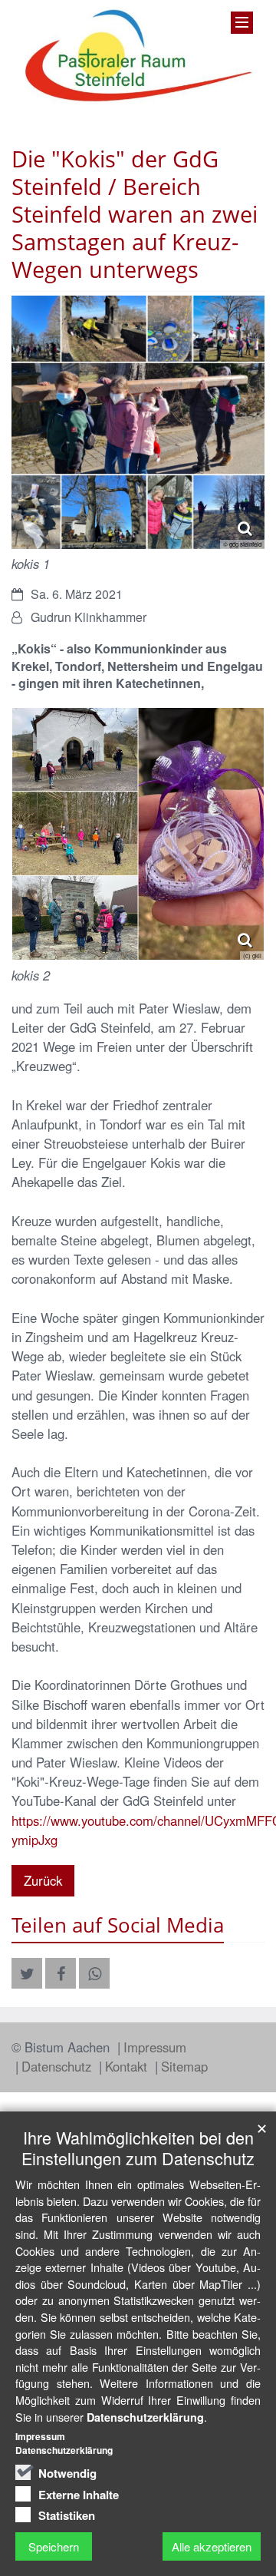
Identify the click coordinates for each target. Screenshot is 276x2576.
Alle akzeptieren (212, 2546)
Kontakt (128, 2066)
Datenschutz (58, 2066)
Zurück (43, 1880)
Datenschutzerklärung (145, 2417)
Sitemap (184, 2066)
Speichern (54, 2546)
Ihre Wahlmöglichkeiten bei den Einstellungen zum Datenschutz (138, 2148)
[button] (27, 1973)
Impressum (155, 2047)
